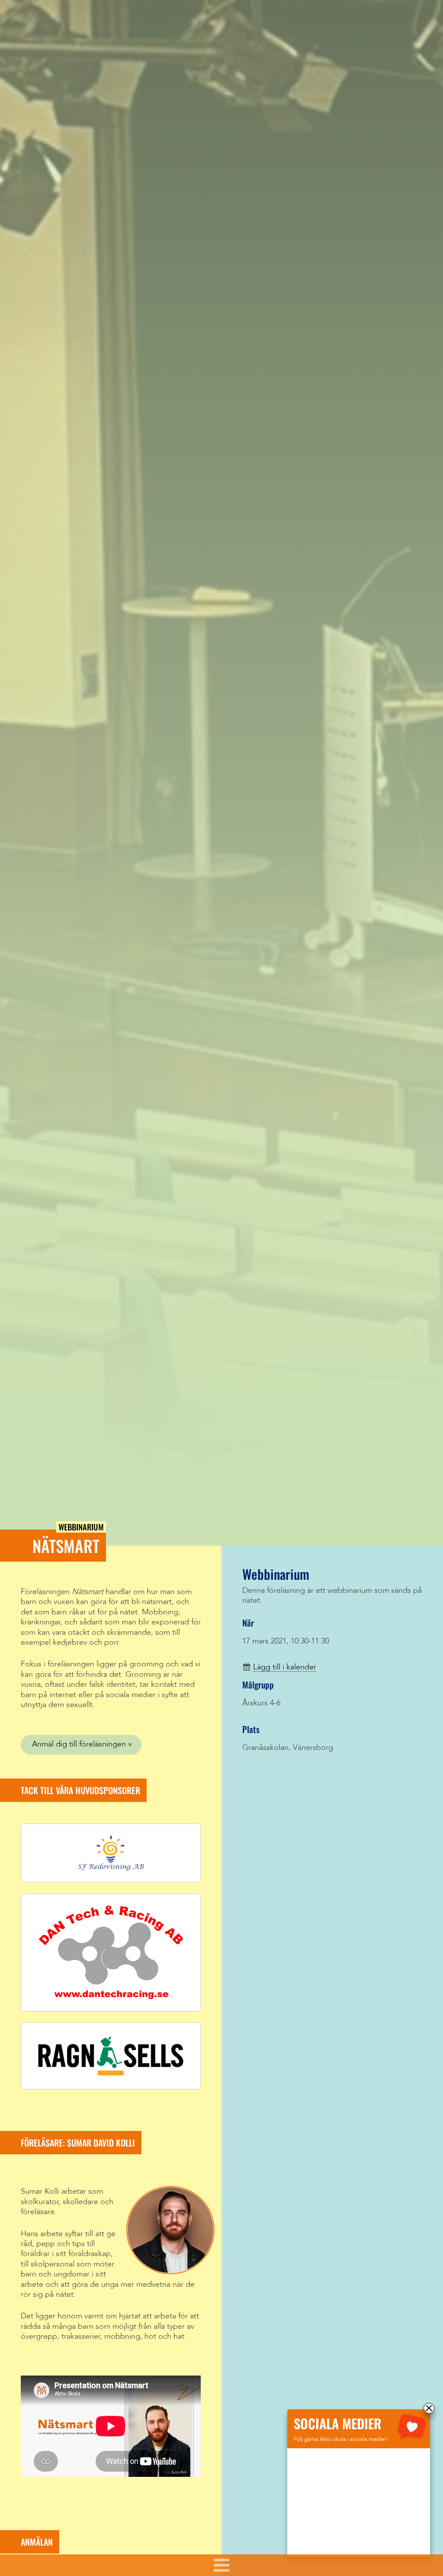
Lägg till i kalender (285, 1667)
